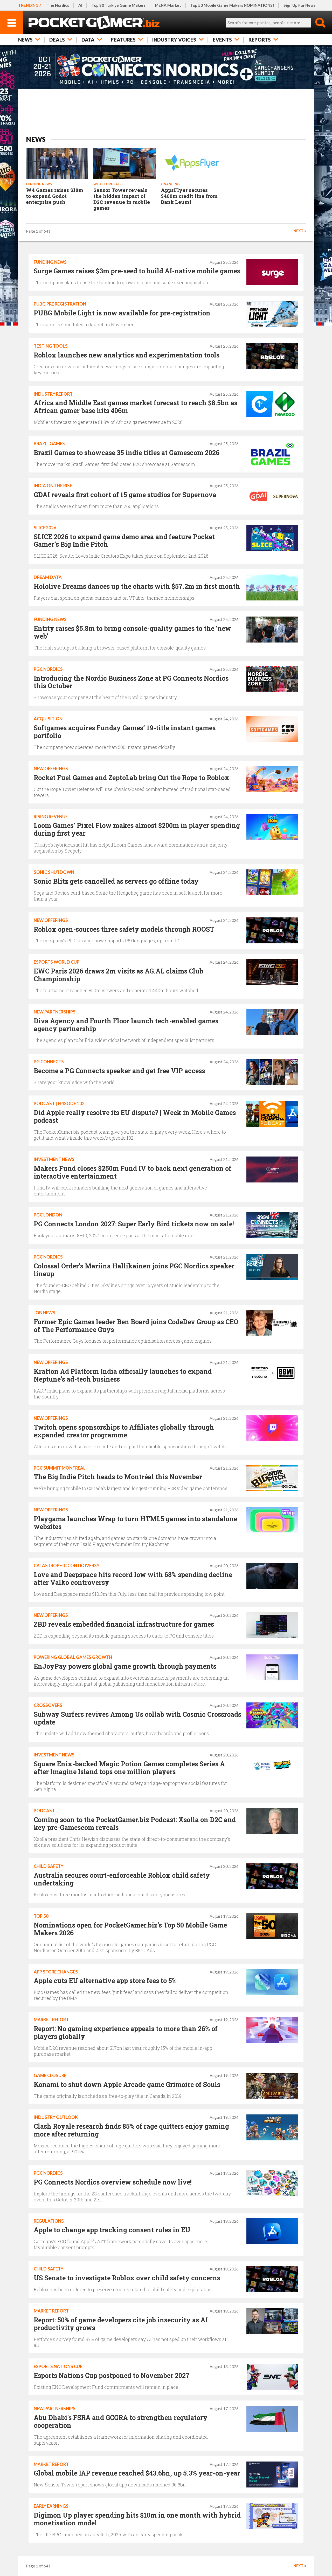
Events (222, 40)
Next (298, 231)
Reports (260, 40)
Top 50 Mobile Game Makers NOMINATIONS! (232, 5)
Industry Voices (174, 40)
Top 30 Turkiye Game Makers (119, 5)
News (25, 40)
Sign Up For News (299, 5)
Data (88, 40)
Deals (57, 40)
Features (123, 40)
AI (80, 5)
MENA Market (168, 5)
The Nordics (58, 5)
